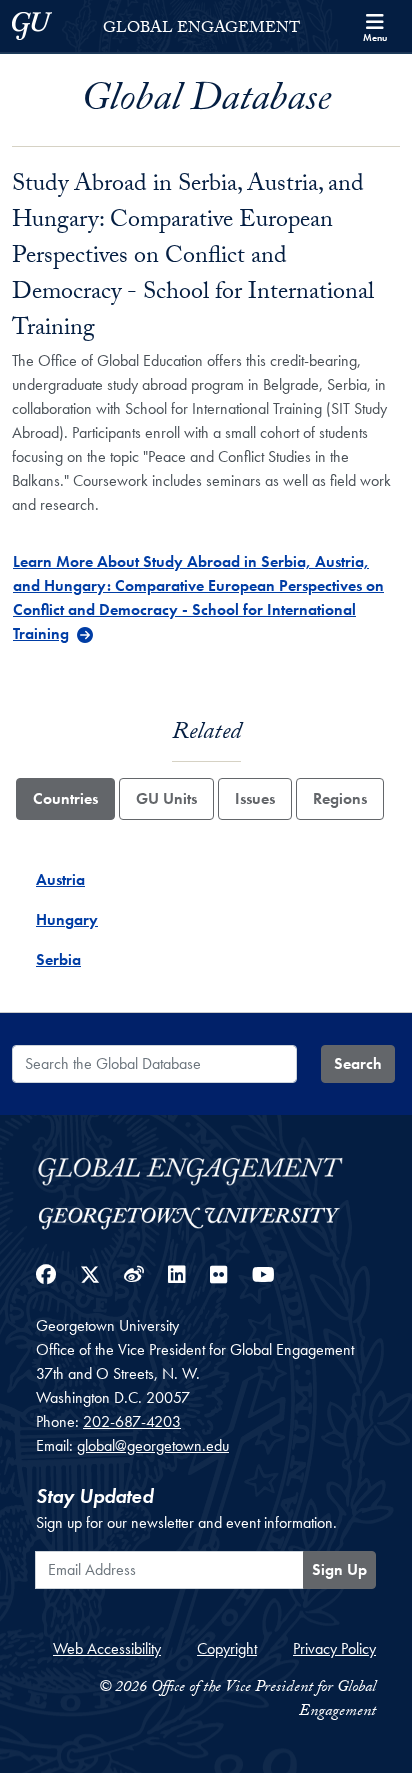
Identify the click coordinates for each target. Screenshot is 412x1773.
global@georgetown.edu (153, 1445)
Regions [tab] (340, 798)
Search (358, 1063)
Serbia (58, 959)
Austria (60, 879)
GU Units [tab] (166, 798)
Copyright (227, 1648)
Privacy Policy (334, 1648)
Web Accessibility (107, 1648)
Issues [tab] (255, 798)
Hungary (67, 919)
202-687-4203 (132, 1421)
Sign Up (339, 1569)
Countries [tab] (65, 798)
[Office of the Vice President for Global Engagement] (206, 1168)
